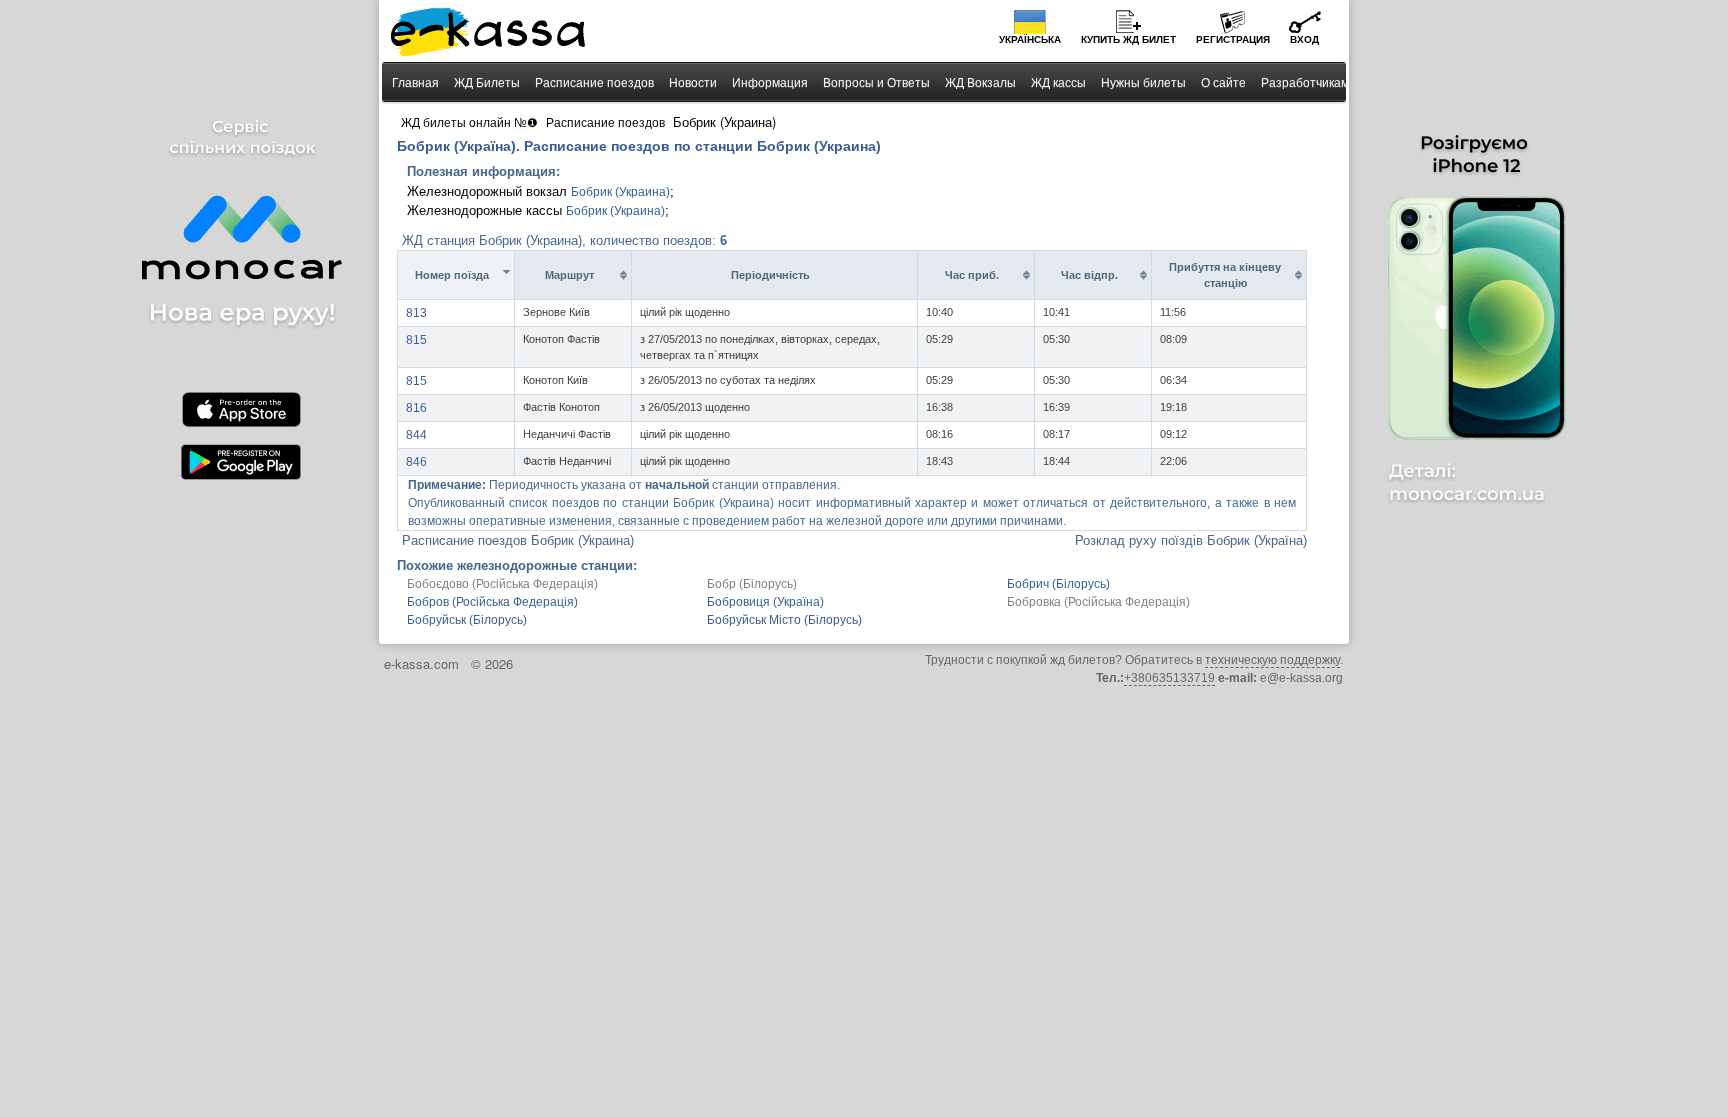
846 (416, 462)
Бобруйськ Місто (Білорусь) (784, 620)
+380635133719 (1169, 678)
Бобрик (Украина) (620, 192)
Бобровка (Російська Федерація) (1098, 602)
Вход (1304, 39)
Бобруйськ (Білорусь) (467, 620)
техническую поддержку (1272, 660)
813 (416, 313)
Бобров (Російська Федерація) (492, 602)
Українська (1030, 39)
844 (416, 435)
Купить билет (1128, 39)
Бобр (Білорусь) (752, 584)
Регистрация (1233, 39)
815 (416, 340)
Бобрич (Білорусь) (1058, 584)
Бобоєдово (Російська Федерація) (502, 584)
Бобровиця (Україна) (765, 602)
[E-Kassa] (489, 34)
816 (416, 408)
